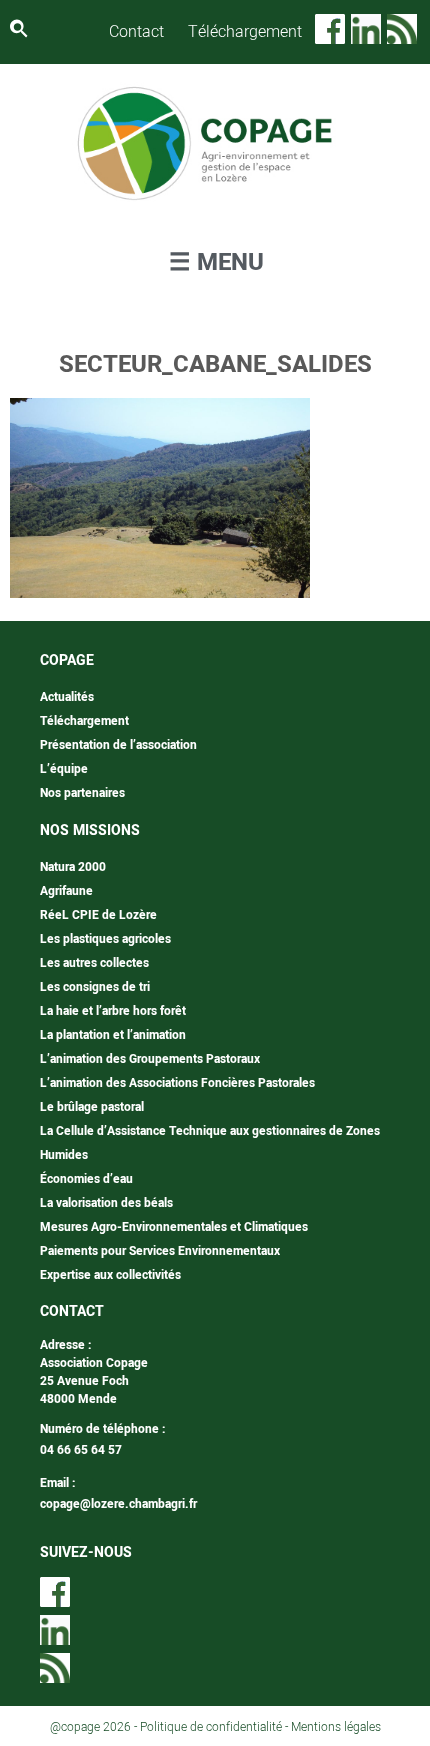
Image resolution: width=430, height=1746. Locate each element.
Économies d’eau (86, 1179)
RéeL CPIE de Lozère (98, 915)
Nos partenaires (82, 793)
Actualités (67, 697)
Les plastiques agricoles (105, 939)
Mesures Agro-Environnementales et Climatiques (174, 1227)
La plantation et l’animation (113, 1035)
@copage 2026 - (95, 1727)
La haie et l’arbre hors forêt (113, 1011)
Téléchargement (245, 32)
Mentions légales (336, 1727)
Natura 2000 (73, 867)
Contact (136, 32)
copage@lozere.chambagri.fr (118, 1504)
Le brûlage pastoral (92, 1107)
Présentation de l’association (118, 745)
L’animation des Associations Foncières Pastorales (177, 1083)
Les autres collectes (94, 963)
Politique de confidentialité (211, 1727)
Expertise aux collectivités (110, 1275)
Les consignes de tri (95, 987)
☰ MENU (216, 262)
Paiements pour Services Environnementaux (160, 1251)
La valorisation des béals (106, 1203)
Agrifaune (66, 891)
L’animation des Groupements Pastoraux (150, 1059)
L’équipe (64, 769)
